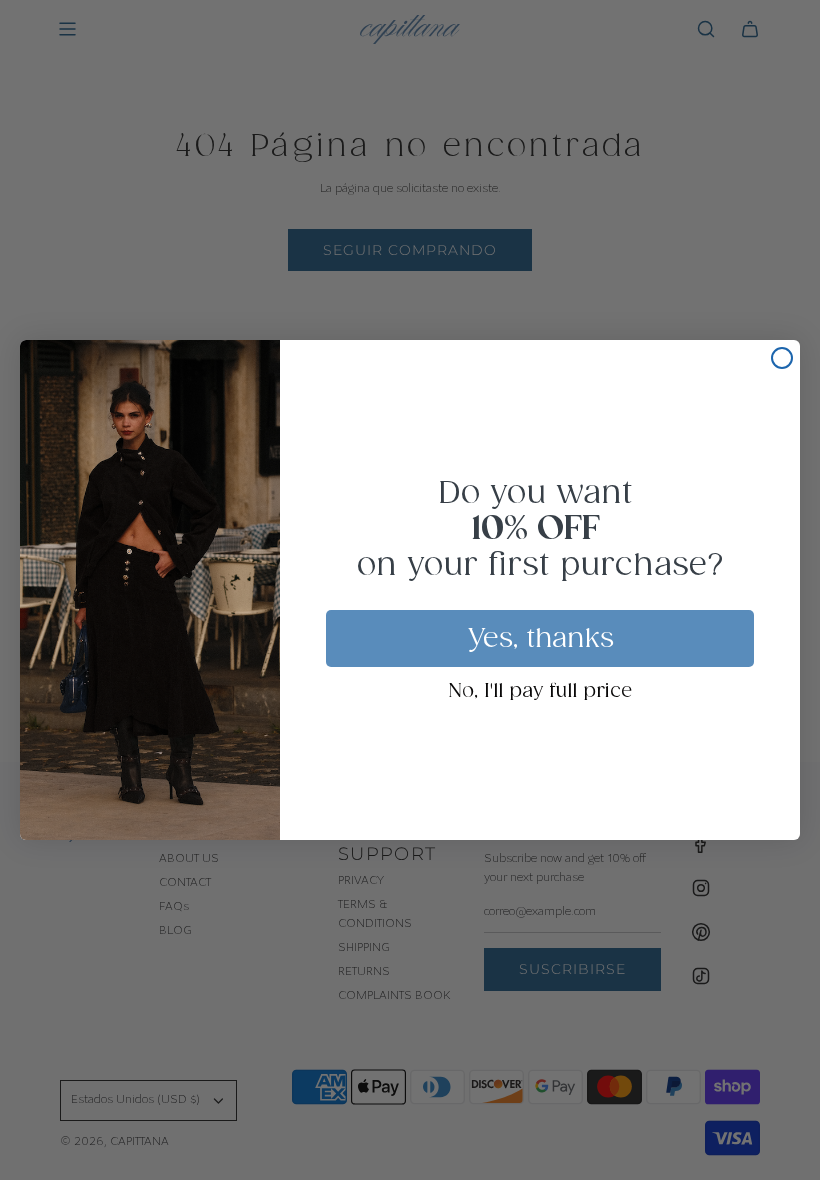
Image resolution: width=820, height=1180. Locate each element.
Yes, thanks (540, 639)
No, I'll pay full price (540, 692)
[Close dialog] (782, 358)
